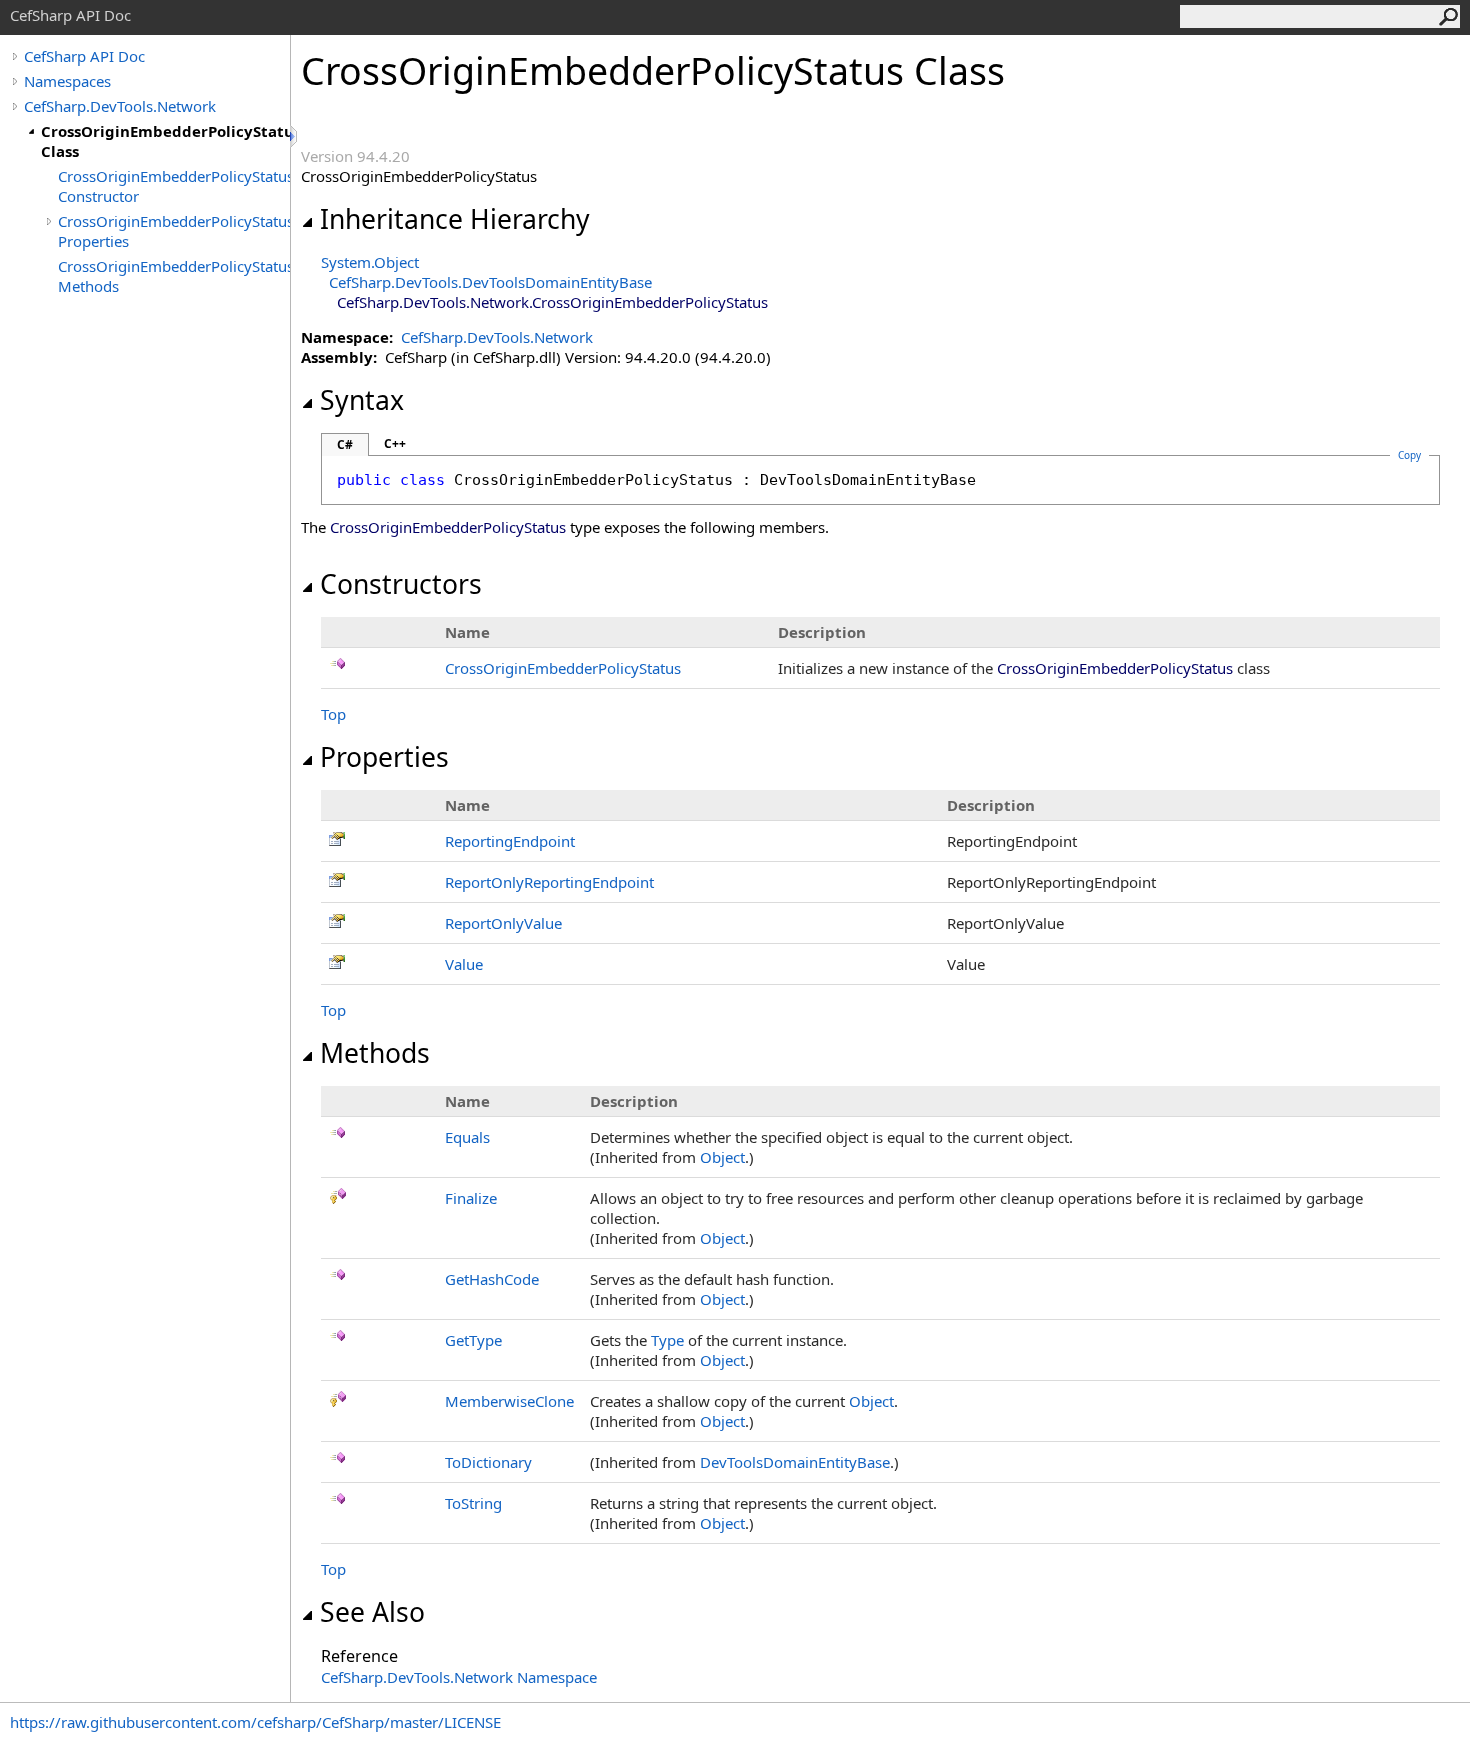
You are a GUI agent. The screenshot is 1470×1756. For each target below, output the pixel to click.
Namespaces (67, 81)
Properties (384, 757)
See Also (372, 1612)
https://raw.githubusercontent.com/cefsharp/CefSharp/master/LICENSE (255, 1722)
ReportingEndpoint (510, 841)
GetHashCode (492, 1279)
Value (464, 964)
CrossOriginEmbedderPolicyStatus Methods (174, 276)
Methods (375, 1053)
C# (345, 444)
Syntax (362, 400)
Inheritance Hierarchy (455, 219)
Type (667, 1340)
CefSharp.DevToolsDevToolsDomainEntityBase (490, 282)
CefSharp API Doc (84, 56)
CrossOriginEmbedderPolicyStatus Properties (174, 231)
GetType (473, 1340)
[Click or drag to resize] (295, 136)
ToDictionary (488, 1462)
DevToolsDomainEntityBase (795, 1462)
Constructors (401, 584)
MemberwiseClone (509, 1401)
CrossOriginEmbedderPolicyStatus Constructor (174, 186)
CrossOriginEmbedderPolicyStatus (563, 668)
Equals (467, 1137)
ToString (473, 1503)
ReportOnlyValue (503, 923)
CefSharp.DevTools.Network (120, 106)
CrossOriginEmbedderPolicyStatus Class (165, 141)
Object (722, 1157)
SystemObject (370, 262)
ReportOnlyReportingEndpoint (549, 882)
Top (333, 714)
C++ (395, 443)
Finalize (471, 1198)
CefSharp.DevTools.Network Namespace (459, 1677)
